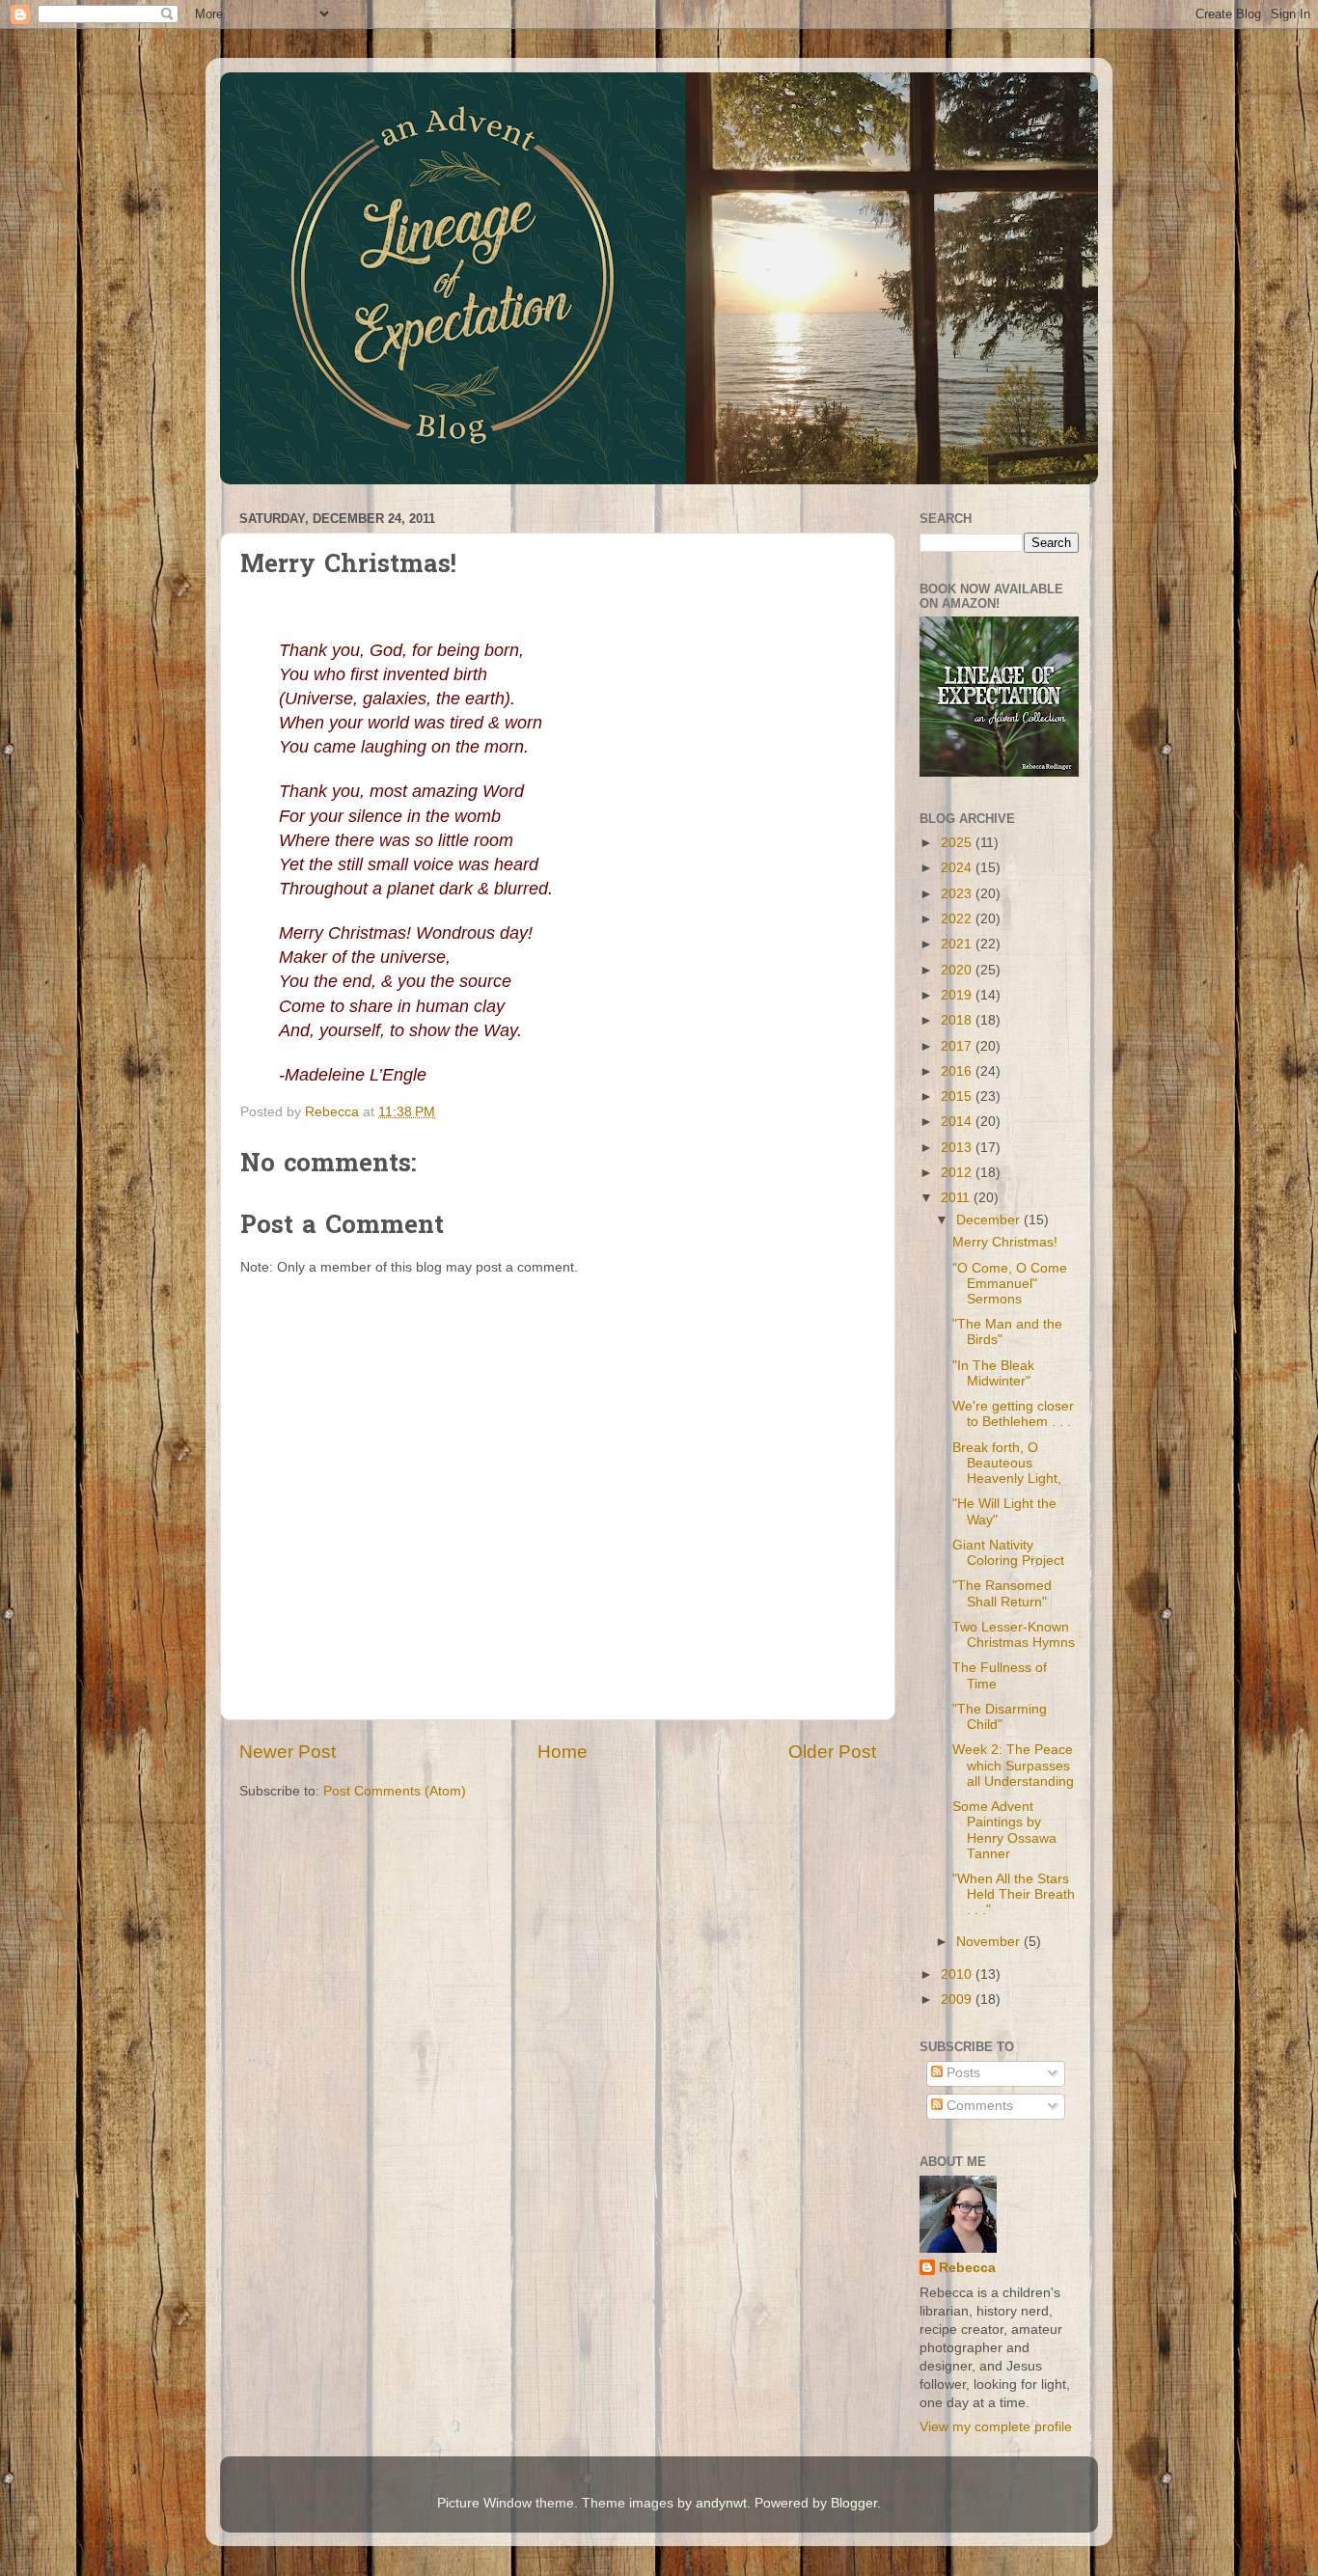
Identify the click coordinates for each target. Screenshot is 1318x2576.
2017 (958, 1046)
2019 (958, 995)
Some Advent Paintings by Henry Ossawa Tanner (1004, 1830)
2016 (958, 1071)
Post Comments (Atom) (395, 1791)
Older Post (832, 1752)
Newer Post (288, 1752)
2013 (958, 1148)
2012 (958, 1173)
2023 (958, 894)
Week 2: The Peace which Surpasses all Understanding (1013, 1765)
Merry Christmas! (1005, 1242)
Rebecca (967, 2268)
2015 (958, 1096)
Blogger (854, 2503)
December (990, 1220)
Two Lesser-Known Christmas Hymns (1014, 1635)
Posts (961, 2073)
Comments (978, 2106)
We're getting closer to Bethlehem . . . (1013, 1414)
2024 (958, 868)
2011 (957, 1198)
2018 (958, 1020)
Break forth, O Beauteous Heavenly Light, (1007, 1463)
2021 (958, 944)
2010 (958, 1974)
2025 (958, 843)
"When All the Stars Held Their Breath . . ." (1014, 1894)
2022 (958, 919)
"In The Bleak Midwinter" (993, 1373)
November (990, 1942)
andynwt (721, 2503)
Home (563, 1752)
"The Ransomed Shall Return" (1002, 1593)
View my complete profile (996, 2427)
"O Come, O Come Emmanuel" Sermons (1010, 1284)
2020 (958, 970)
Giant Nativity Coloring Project (1008, 1553)
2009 (958, 2000)
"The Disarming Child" (1000, 1717)
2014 (958, 1122)
